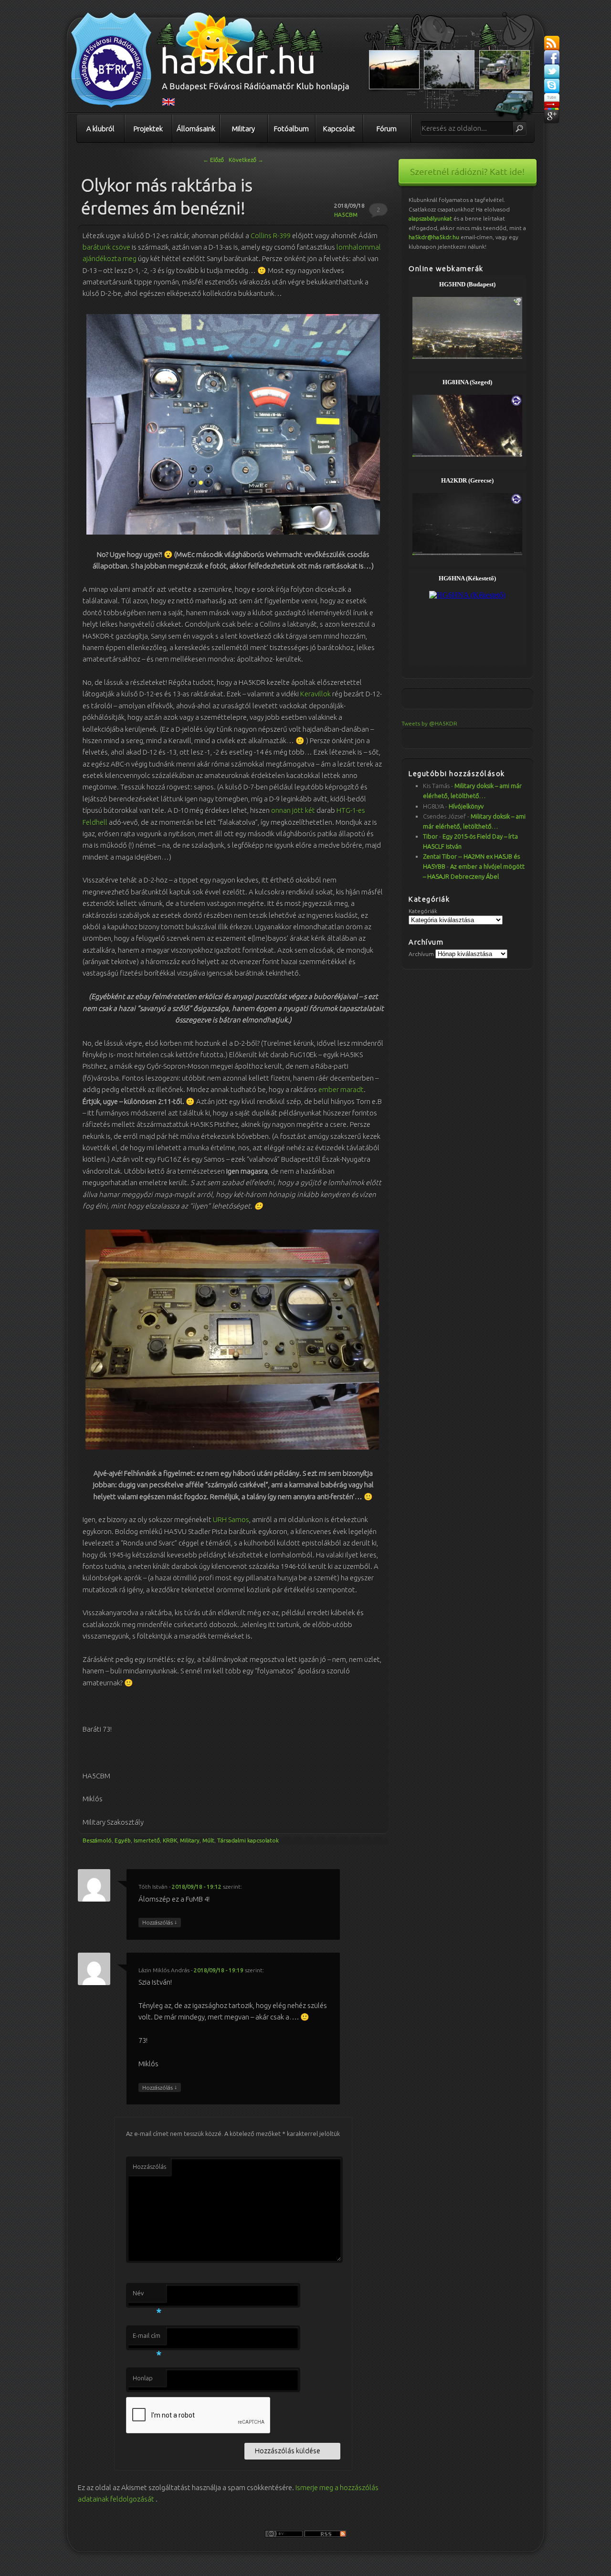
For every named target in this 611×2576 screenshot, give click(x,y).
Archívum (421, 954)
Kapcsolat (339, 129)
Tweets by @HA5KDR (429, 723)
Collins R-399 (271, 236)
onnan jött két (292, 810)
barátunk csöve (106, 247)
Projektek (148, 129)
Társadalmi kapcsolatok (248, 1840)
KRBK (170, 1840)
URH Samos (231, 1519)
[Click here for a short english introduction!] (169, 104)
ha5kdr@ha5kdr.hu (434, 237)
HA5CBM (346, 215)
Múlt (208, 1840)
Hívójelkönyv (466, 806)
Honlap (143, 2378)
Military (243, 129)
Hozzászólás (160, 1922)
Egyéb (123, 1840)
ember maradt (341, 1089)
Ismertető (147, 1840)
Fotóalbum (291, 129)
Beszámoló (97, 1840)
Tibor (430, 836)
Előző (213, 160)
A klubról (100, 129)
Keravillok (316, 694)
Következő (246, 160)
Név (147, 2296)
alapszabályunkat (430, 218)
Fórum (387, 129)
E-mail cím (147, 2338)
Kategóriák (423, 911)
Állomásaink (196, 129)
